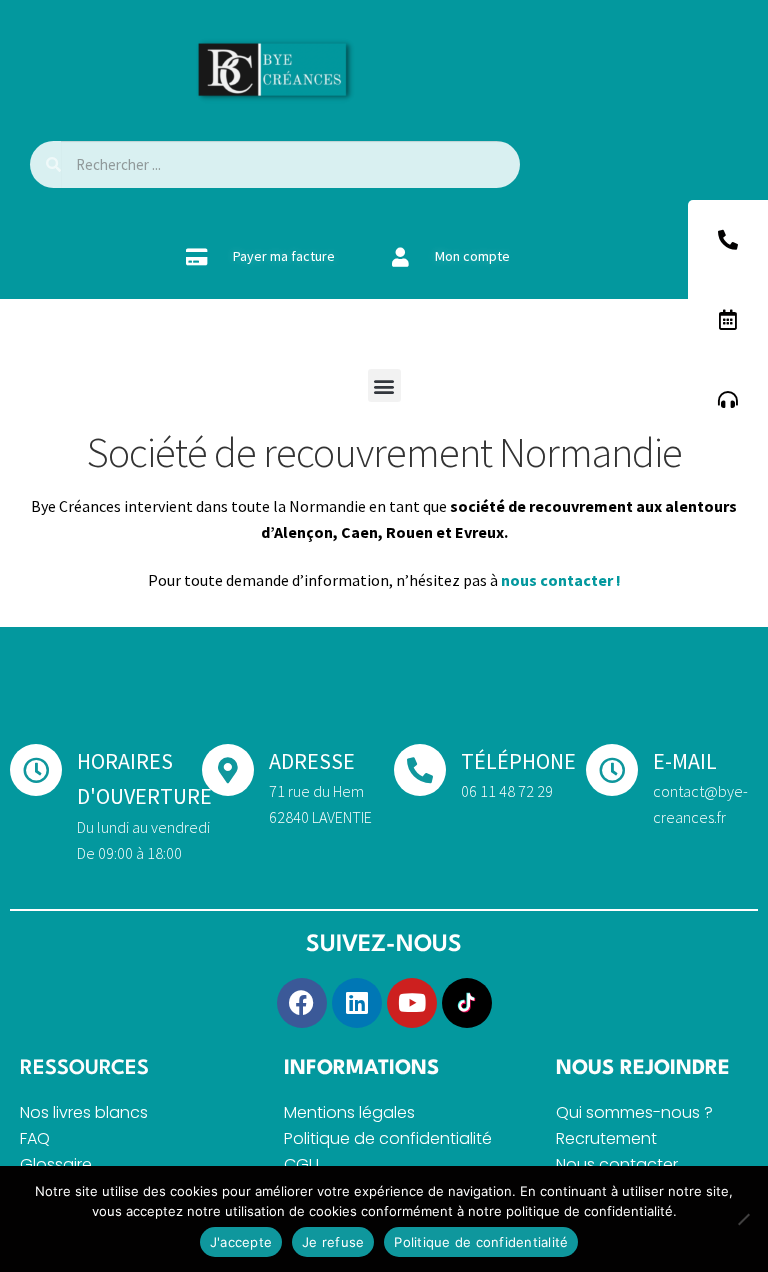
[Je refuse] (743, 1219)
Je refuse (333, 1242)
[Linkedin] (357, 1003)
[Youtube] (412, 1003)
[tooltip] (728, 240)
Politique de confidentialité (481, 1242)
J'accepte (241, 1242)
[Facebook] (302, 1003)
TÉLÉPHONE (518, 761)
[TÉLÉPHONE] (420, 770)
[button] (384, 385)
